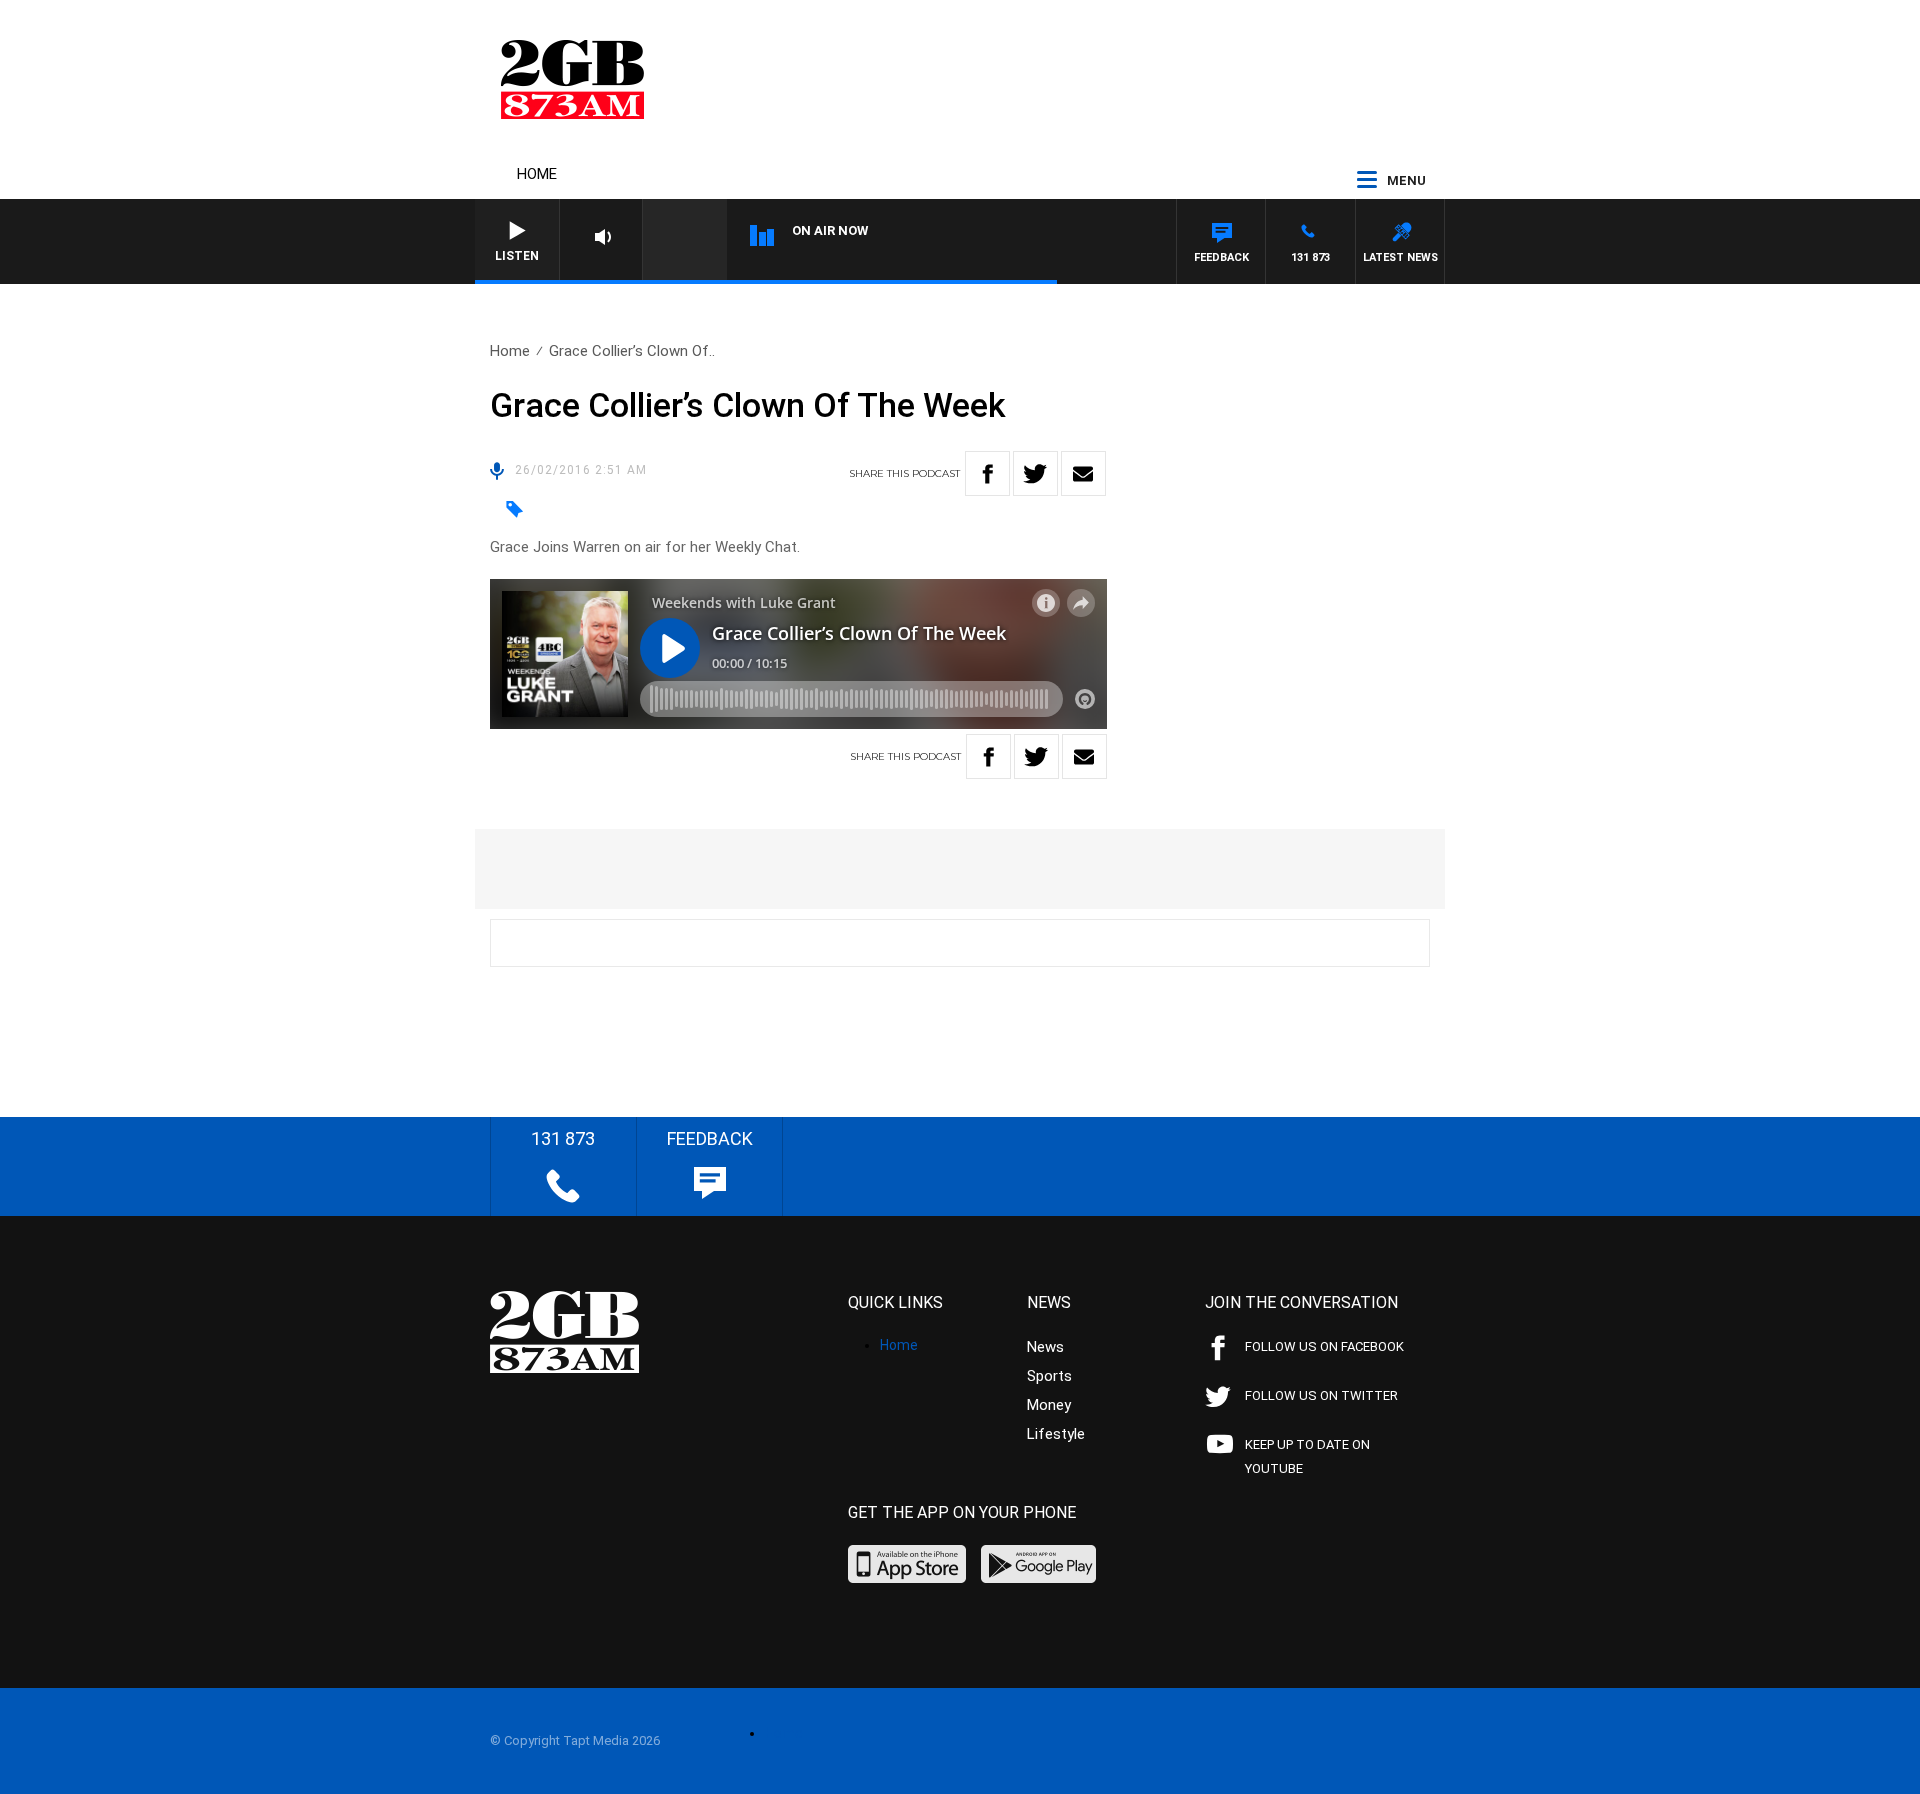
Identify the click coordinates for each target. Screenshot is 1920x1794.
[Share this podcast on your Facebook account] (987, 473)
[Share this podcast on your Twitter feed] (1035, 473)
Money (1049, 1405)
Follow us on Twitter (1321, 1395)
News (1045, 1347)
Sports (1049, 1376)
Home (537, 174)
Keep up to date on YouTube (1307, 1456)
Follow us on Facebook (1324, 1346)
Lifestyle (1056, 1434)
